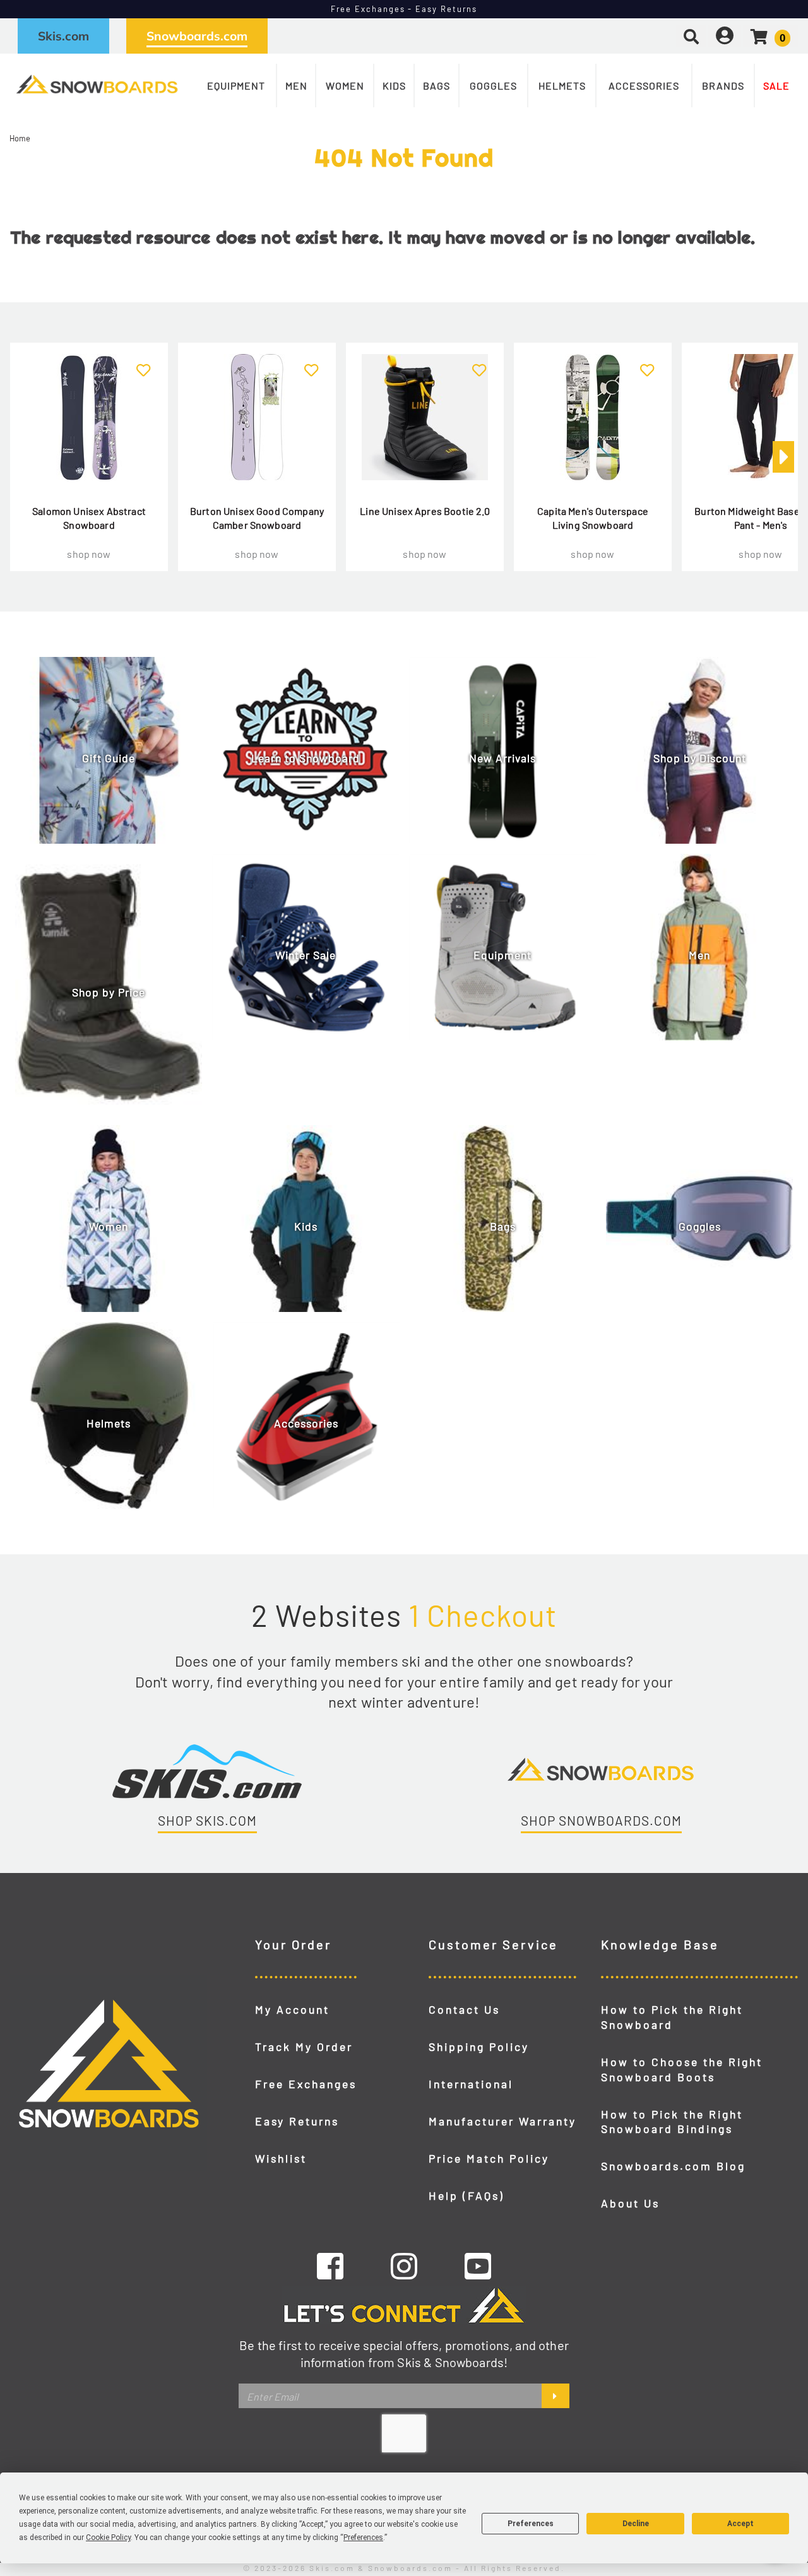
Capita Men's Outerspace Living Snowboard (593, 518)
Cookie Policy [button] (108, 2538)
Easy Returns (297, 2121)
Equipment (236, 86)
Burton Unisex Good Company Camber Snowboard (257, 518)
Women (345, 86)
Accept (740, 2524)
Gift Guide (109, 758)
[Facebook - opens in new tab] (330, 2266)
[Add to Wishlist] (144, 363)
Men (296, 86)
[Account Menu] (725, 36)
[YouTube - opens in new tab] (478, 2266)
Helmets (562, 86)
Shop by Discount (700, 758)
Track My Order (304, 2047)
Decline (636, 2524)
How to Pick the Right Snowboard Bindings (672, 2122)
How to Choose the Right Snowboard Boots (682, 2069)
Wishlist (281, 2158)
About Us (630, 2203)
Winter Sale (306, 955)
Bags (437, 86)
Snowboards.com (197, 36)
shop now (89, 554)
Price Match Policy (489, 2158)
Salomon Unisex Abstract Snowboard (89, 518)
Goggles (493, 86)
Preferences (531, 2524)
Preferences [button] (363, 2538)
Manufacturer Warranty (502, 2121)
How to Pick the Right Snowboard (672, 2017)
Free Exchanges (306, 2084)
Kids (394, 86)
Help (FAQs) (466, 2195)
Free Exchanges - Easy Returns (404, 9)
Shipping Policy (479, 2047)
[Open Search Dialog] (691, 36)
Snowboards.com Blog (673, 2166)
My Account (292, 2009)
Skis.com (63, 36)
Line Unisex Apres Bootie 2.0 (425, 511)
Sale (776, 86)
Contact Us (464, 2009)
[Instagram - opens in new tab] (404, 2266)
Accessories (644, 86)
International (471, 2084)
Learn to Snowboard (306, 758)
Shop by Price (109, 992)
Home (20, 138)
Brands (723, 86)
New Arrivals (502, 758)
